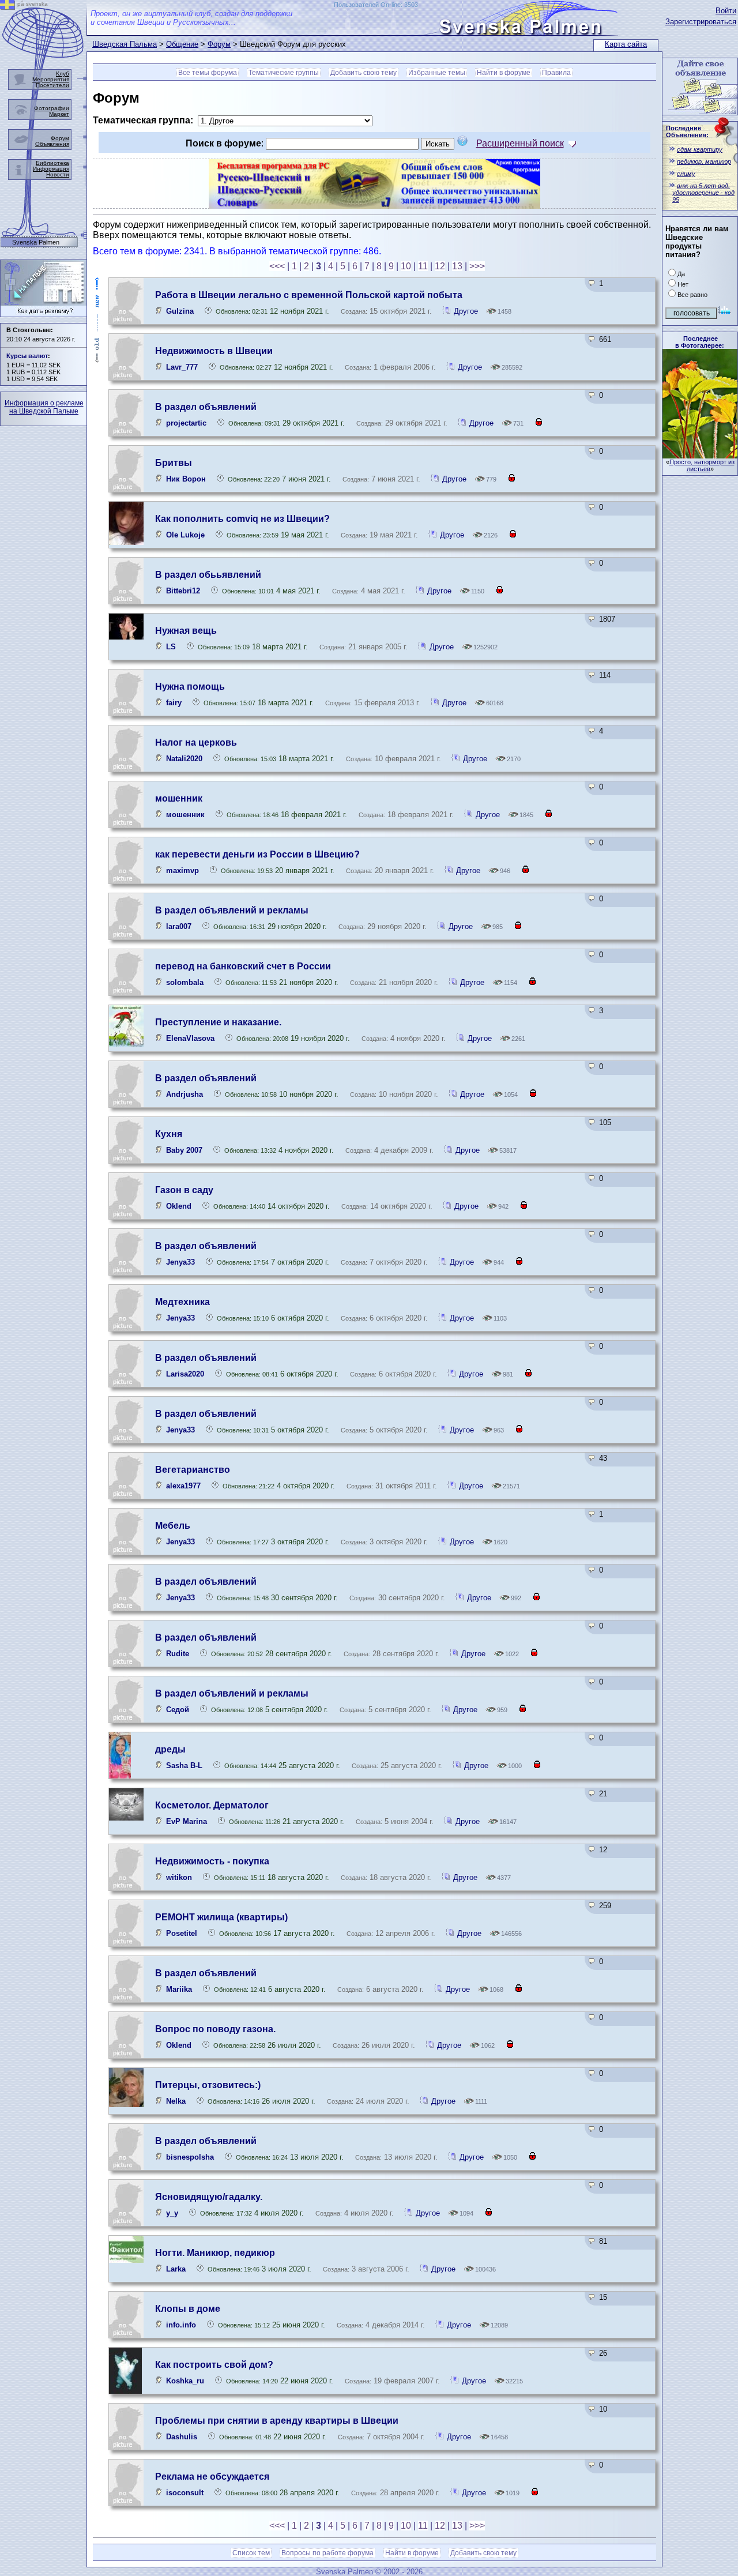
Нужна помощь (190, 687)
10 (406, 266)
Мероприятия (51, 79)
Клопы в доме (188, 2309)
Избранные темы (437, 73)
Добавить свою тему (364, 73)
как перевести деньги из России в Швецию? (257, 854)
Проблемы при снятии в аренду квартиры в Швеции (277, 2421)
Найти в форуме (504, 73)
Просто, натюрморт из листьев (702, 465)
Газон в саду (184, 1190)
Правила (556, 73)
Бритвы (174, 463)
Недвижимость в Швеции (214, 351)
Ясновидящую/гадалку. (209, 2197)
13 (457, 266)
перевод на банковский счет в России (243, 966)
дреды (170, 1749)
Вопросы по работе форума (327, 2553)
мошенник (179, 798)
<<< (277, 266)
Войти (726, 11)
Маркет (59, 114)
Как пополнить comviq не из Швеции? (242, 519)
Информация (51, 169)
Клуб (63, 74)
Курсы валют (27, 356)
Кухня (169, 1134)
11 (423, 266)
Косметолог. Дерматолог (212, 1805)
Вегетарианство (193, 1470)
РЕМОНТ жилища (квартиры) (221, 1917)
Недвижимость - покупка (212, 1861)
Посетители (52, 85)
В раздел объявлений (206, 407)
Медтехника (182, 1302)
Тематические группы (284, 73)
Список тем (251, 2553)
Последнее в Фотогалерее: (700, 342)
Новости (58, 174)
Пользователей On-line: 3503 (376, 5)
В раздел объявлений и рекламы (232, 910)
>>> (477, 266)
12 (440, 266)
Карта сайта (626, 44)
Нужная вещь (186, 631)
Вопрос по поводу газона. (215, 2029)
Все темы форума (208, 73)
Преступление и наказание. (218, 1022)
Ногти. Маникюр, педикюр (215, 2253)
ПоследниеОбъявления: (687, 131)
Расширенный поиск (520, 143)
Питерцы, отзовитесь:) (208, 2085)
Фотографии (52, 108)
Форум (219, 44)
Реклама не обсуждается (212, 2477)
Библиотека (52, 163)
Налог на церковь (196, 742)
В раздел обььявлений (208, 575)
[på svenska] (7, 7)
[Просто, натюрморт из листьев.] (700, 455)
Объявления (52, 144)
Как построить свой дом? (214, 2365)
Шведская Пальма (125, 44)
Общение (182, 44)
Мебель (173, 1526)
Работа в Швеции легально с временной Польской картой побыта (309, 295)
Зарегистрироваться (701, 22)
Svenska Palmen (36, 242)
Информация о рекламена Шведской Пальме (44, 407)
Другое (466, 311)
